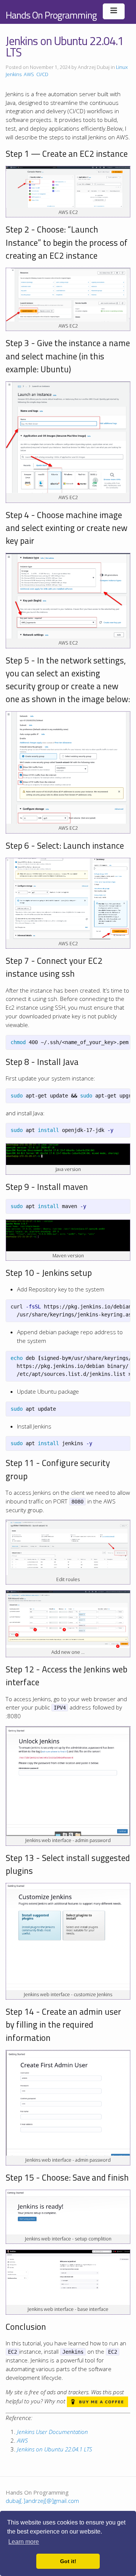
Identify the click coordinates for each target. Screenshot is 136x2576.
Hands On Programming (51, 15)
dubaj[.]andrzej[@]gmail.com (42, 2501)
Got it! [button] (68, 2561)
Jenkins (14, 74)
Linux (122, 67)
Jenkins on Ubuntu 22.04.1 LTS (55, 2449)
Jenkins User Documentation (53, 2432)
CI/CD (42, 74)
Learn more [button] (24, 2542)
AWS (29, 74)
